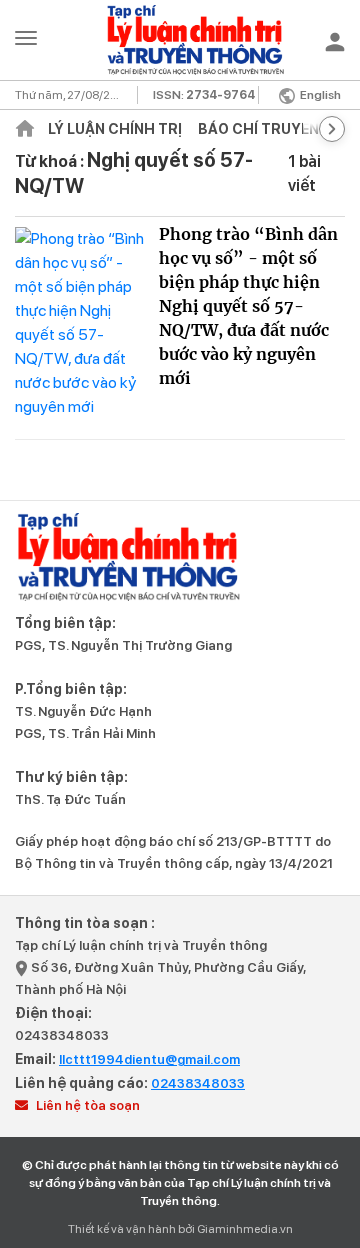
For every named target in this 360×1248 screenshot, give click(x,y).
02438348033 (62, 1035)
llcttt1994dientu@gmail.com (149, 1059)
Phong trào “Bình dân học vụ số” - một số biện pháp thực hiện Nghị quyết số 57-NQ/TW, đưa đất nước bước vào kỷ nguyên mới (248, 306)
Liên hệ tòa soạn (86, 1105)
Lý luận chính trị (115, 129)
